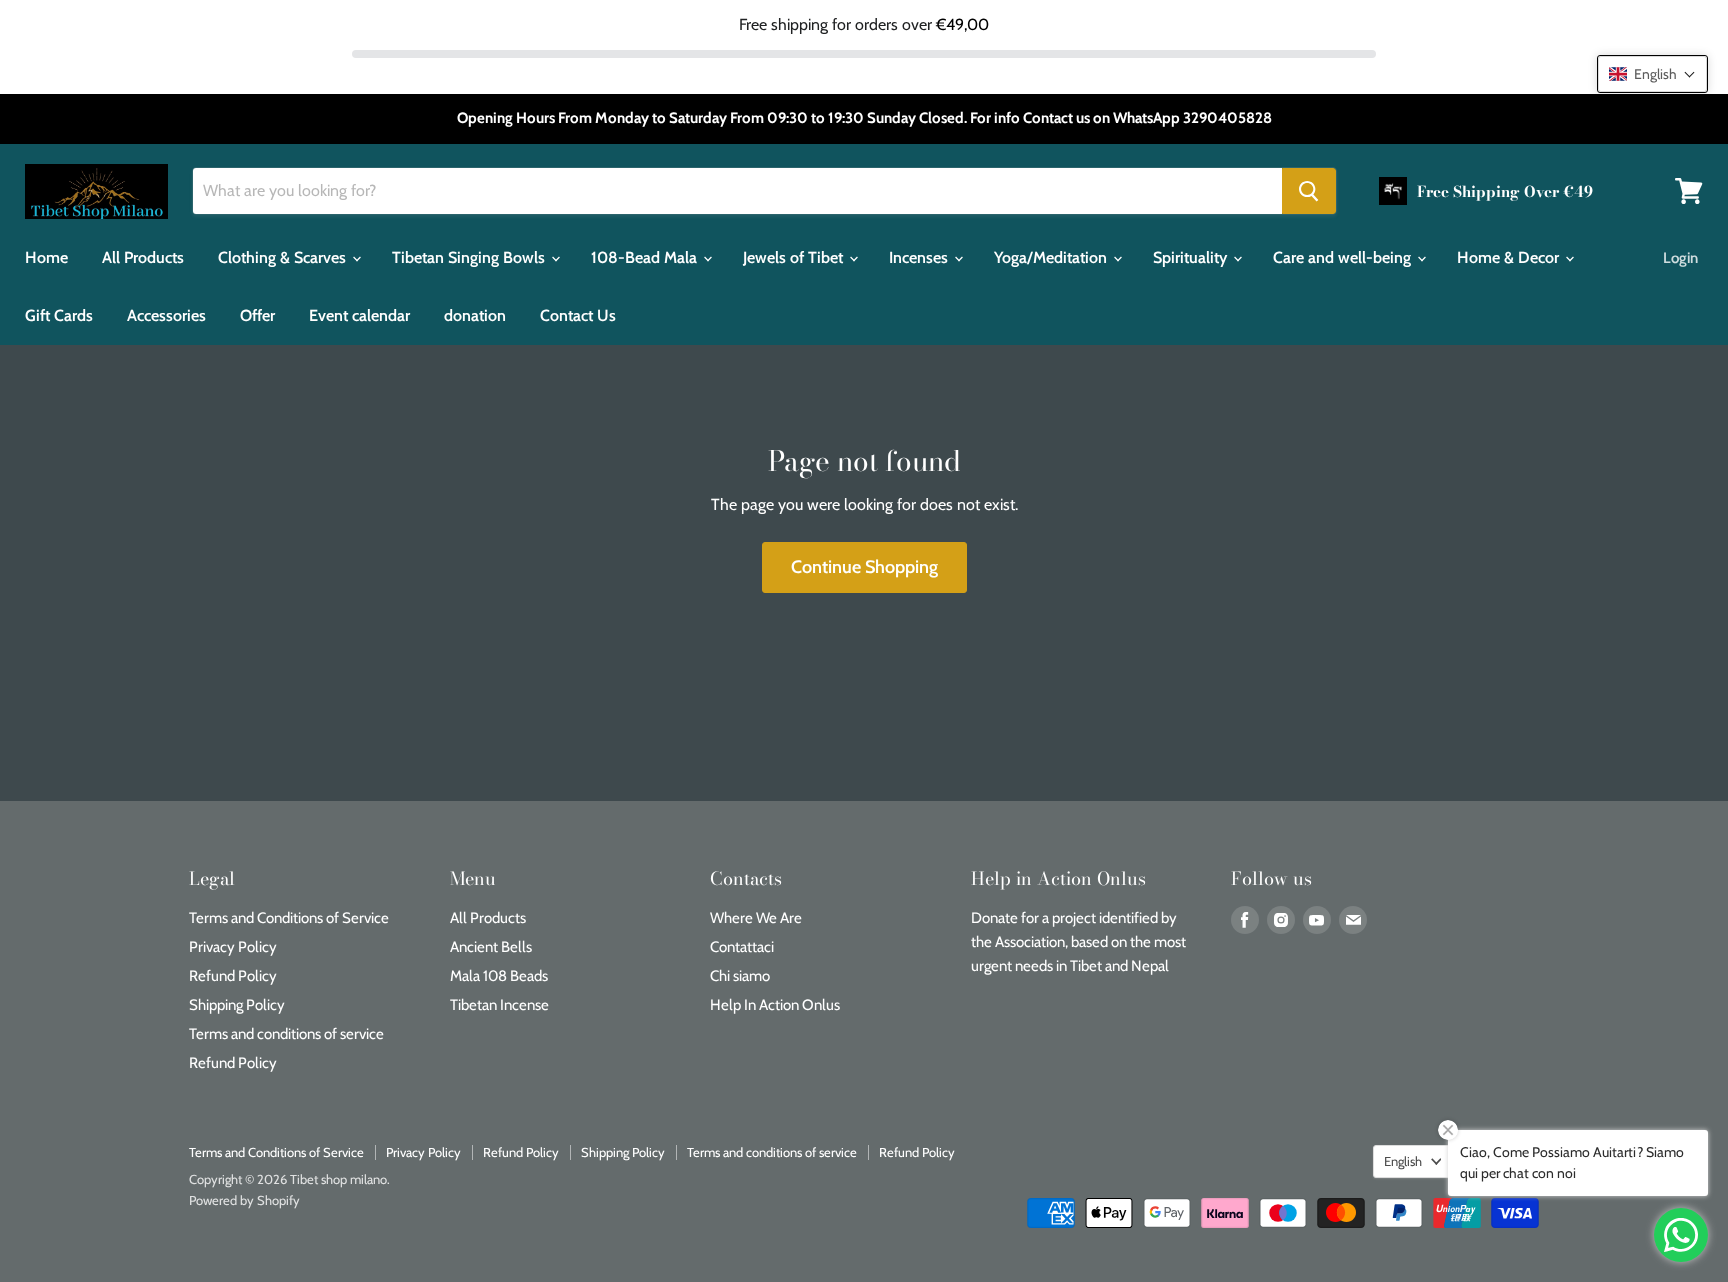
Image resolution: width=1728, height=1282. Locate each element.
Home (46, 257)
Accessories (166, 315)
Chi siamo (740, 976)
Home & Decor (1510, 257)
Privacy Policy (233, 947)
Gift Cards (59, 315)
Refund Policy (233, 976)
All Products (143, 257)
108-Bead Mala (646, 257)
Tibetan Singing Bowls (470, 257)
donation (475, 315)
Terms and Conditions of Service (289, 918)
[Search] (1309, 191)
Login (1680, 258)
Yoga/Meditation (1052, 257)
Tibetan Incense (499, 1005)
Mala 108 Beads (499, 976)
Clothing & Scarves (284, 257)
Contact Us (578, 315)
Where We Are (756, 918)
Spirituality (1192, 257)
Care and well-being (1344, 257)
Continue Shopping (864, 567)
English (1403, 1161)
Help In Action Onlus (775, 1005)
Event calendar (359, 315)
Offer (257, 315)
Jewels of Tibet (795, 257)
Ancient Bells (491, 947)
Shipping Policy (237, 1005)
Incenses (920, 257)
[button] (1652, 74)
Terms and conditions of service (286, 1034)
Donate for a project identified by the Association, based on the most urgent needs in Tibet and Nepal (1078, 942)
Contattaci (742, 947)
